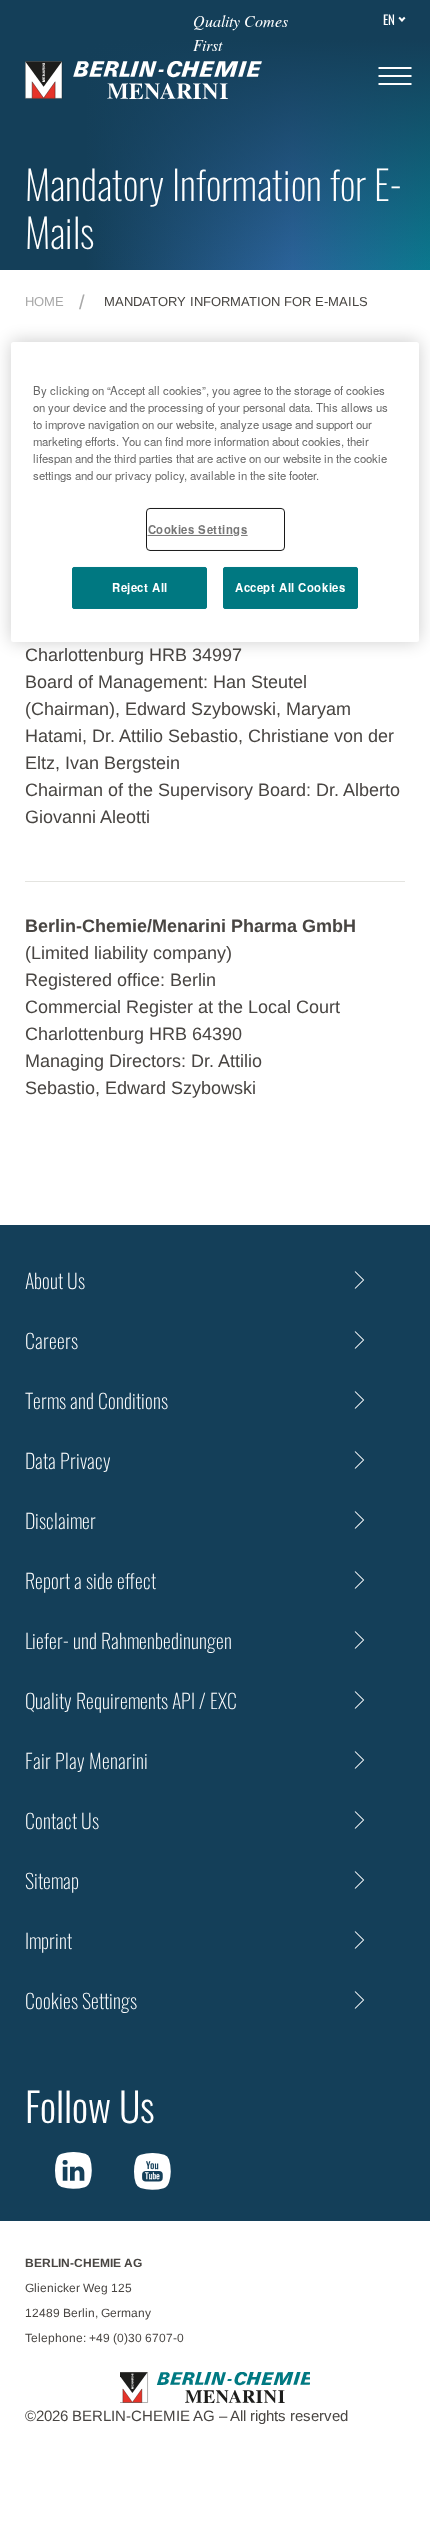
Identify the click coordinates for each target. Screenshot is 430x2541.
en (389, 19)
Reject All (140, 587)
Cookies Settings (198, 528)
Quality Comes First (240, 32)
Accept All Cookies (290, 587)
